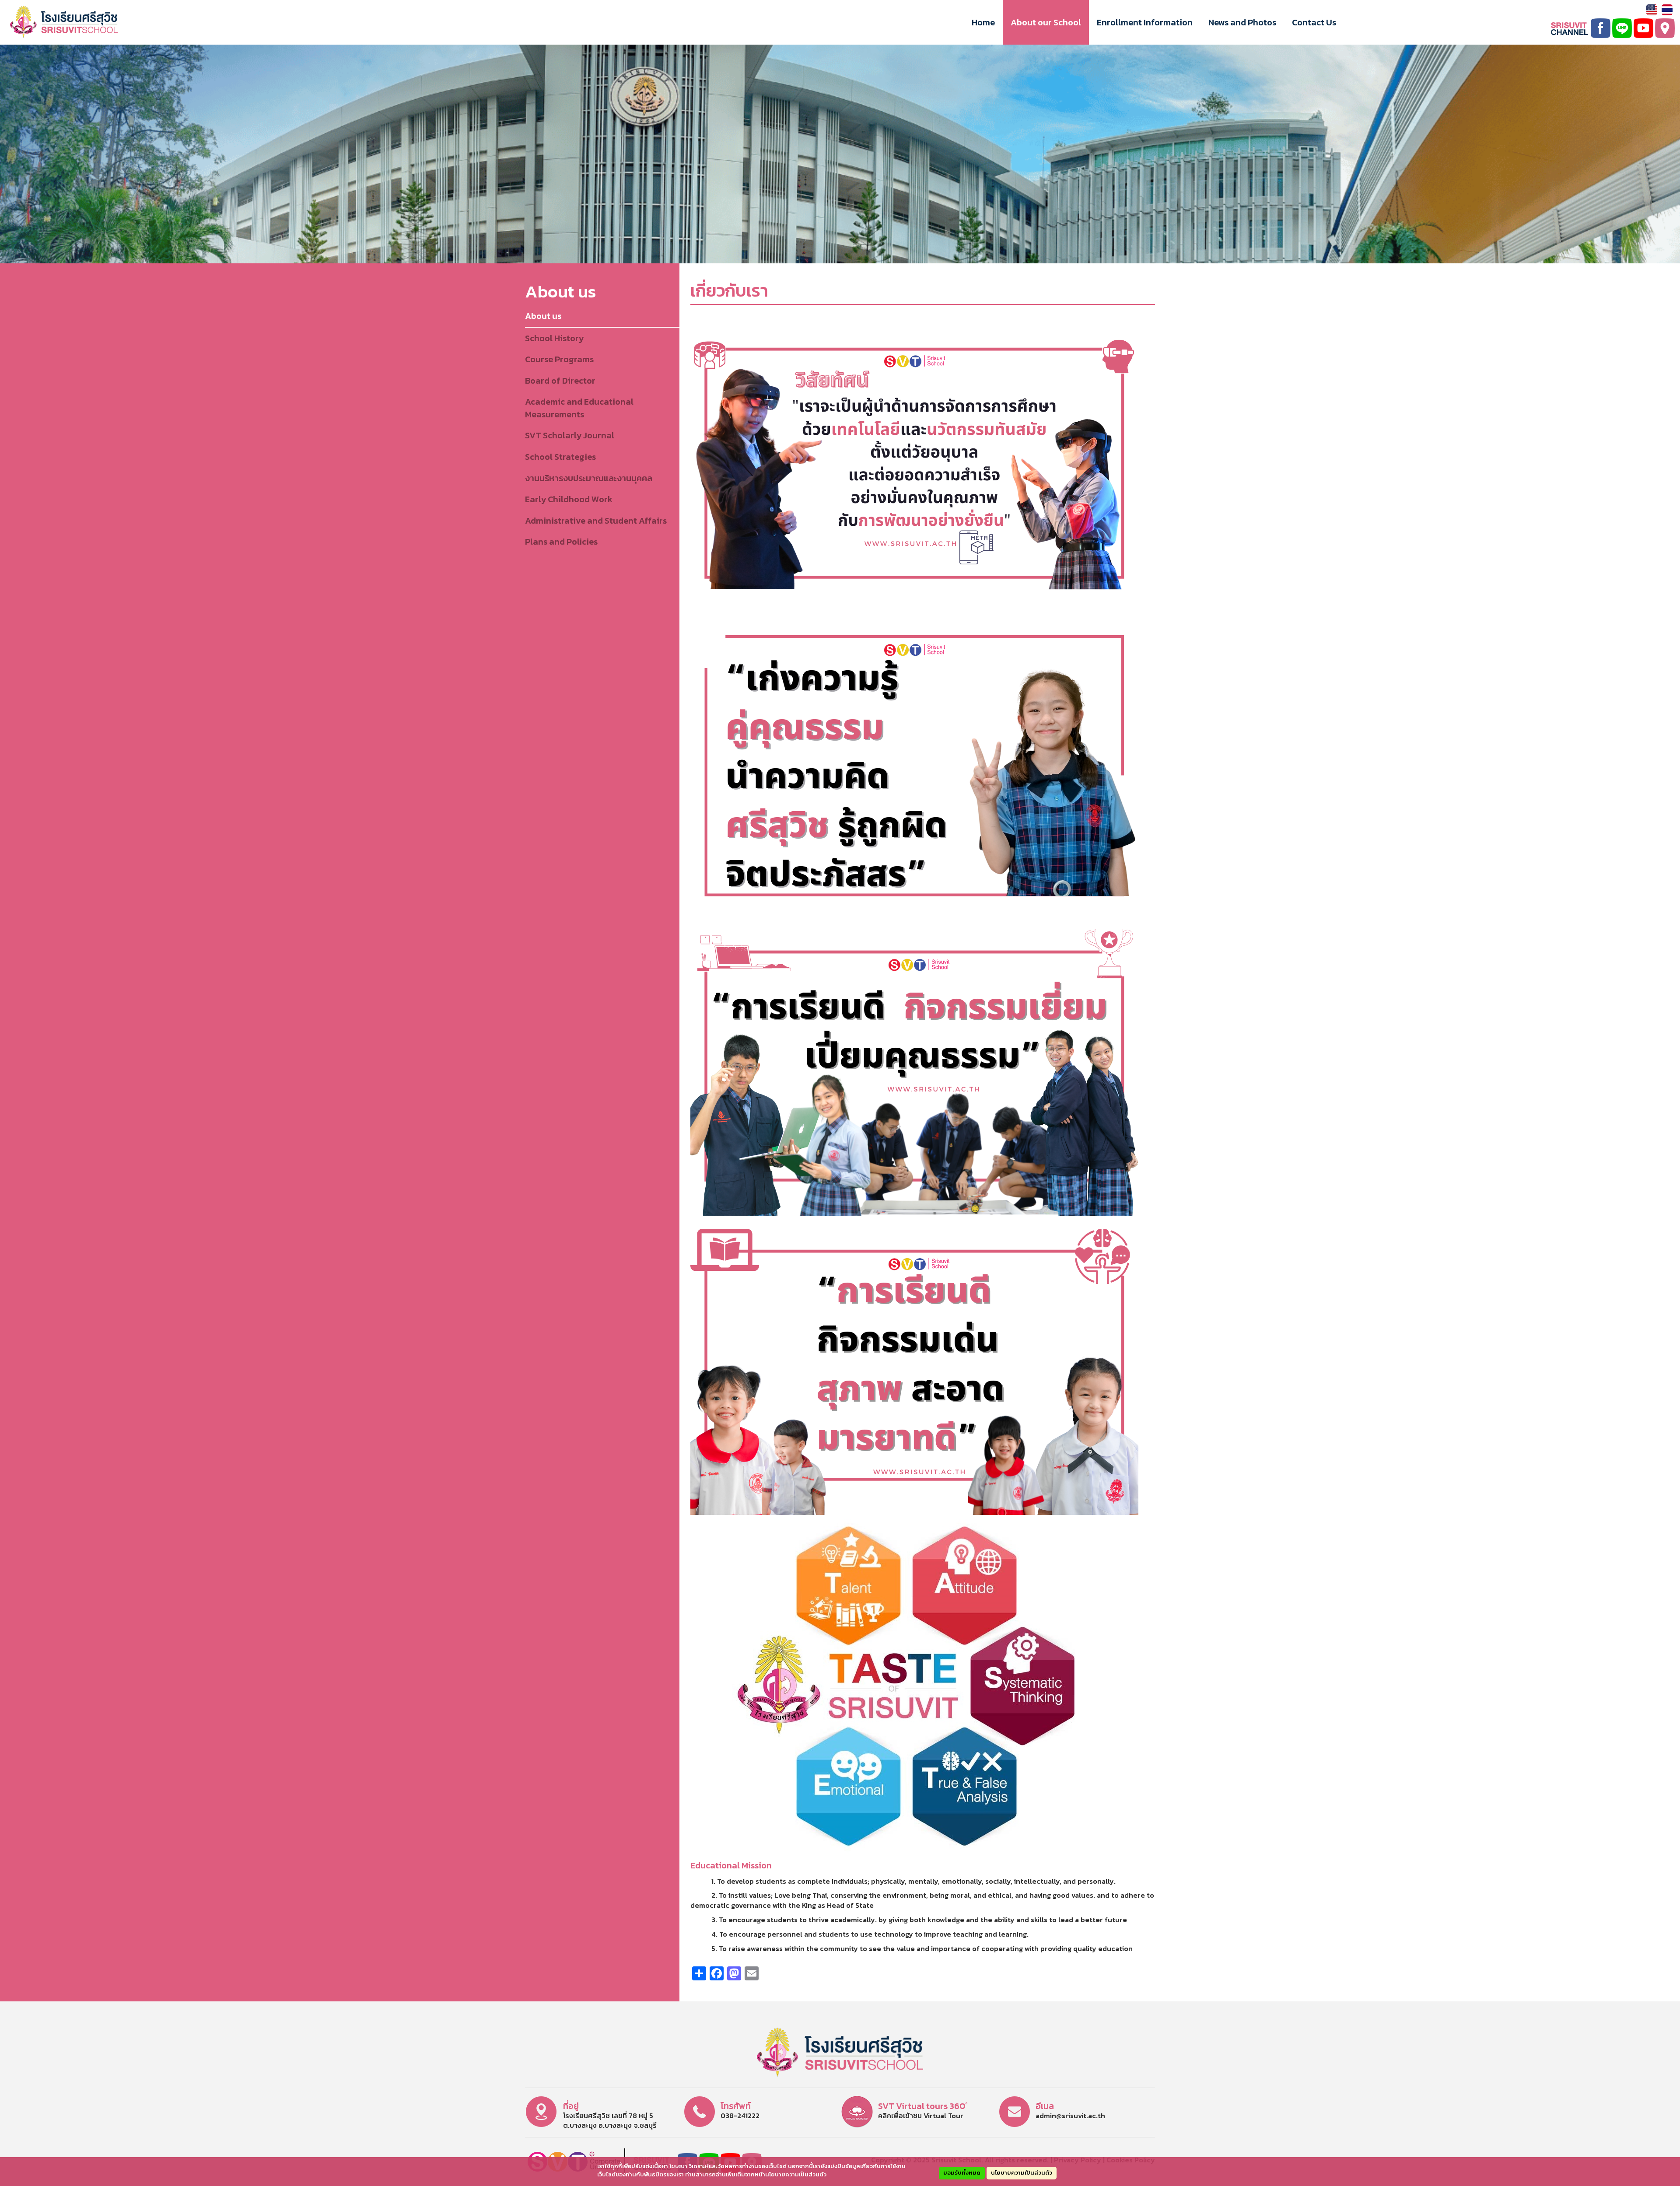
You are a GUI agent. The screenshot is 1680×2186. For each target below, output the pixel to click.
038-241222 (740, 2116)
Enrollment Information (1145, 22)
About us (543, 316)
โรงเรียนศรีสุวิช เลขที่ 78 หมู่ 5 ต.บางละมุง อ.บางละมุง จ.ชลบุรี (610, 2121)
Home (983, 22)
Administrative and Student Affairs (596, 521)
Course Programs (559, 359)
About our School (1046, 22)
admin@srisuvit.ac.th (1070, 2116)
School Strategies (560, 457)
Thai (1667, 10)
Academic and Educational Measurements (579, 408)
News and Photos (1242, 22)
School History (554, 338)
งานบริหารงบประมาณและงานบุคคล (589, 478)
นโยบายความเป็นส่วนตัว (1022, 2173)
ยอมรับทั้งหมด (962, 2173)
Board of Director (560, 381)
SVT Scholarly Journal (570, 435)
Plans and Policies (561, 542)
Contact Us (1314, 22)
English (1652, 10)
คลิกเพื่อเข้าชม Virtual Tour (921, 2116)
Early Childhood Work (569, 499)
